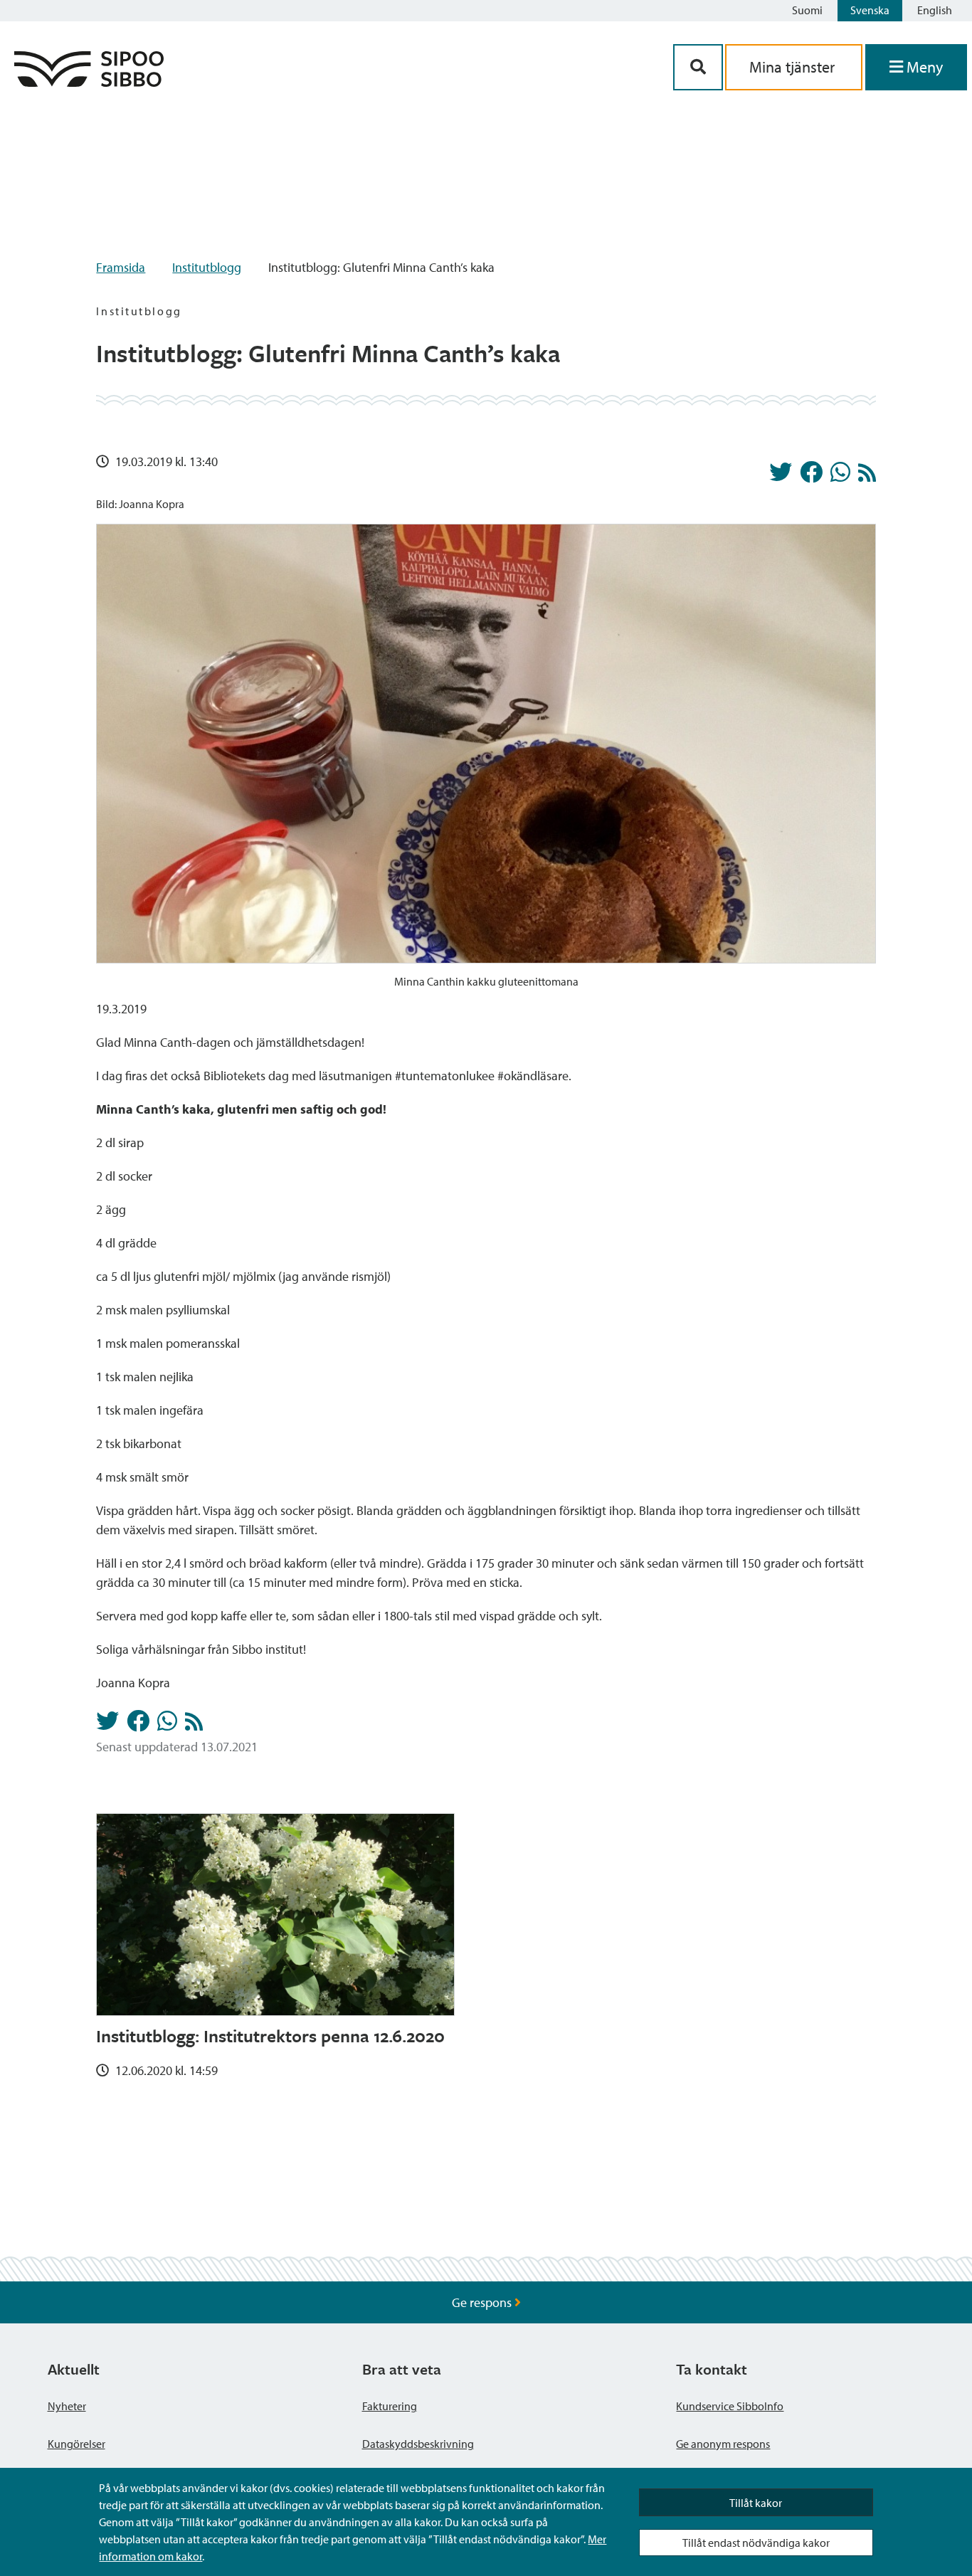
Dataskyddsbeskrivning (418, 2444)
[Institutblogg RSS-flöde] (867, 476)
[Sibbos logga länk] (89, 82)
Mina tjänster (794, 67)
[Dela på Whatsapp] (840, 476)
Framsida (121, 267)
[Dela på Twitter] (781, 476)
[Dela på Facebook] (811, 476)
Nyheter (67, 2406)
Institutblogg (207, 267)
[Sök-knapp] (698, 67)
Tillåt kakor (756, 2503)
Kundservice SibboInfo (730, 2406)
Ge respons (483, 2302)
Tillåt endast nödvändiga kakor (756, 2543)
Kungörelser (76, 2444)
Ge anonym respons (723, 2444)
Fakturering (390, 2406)
